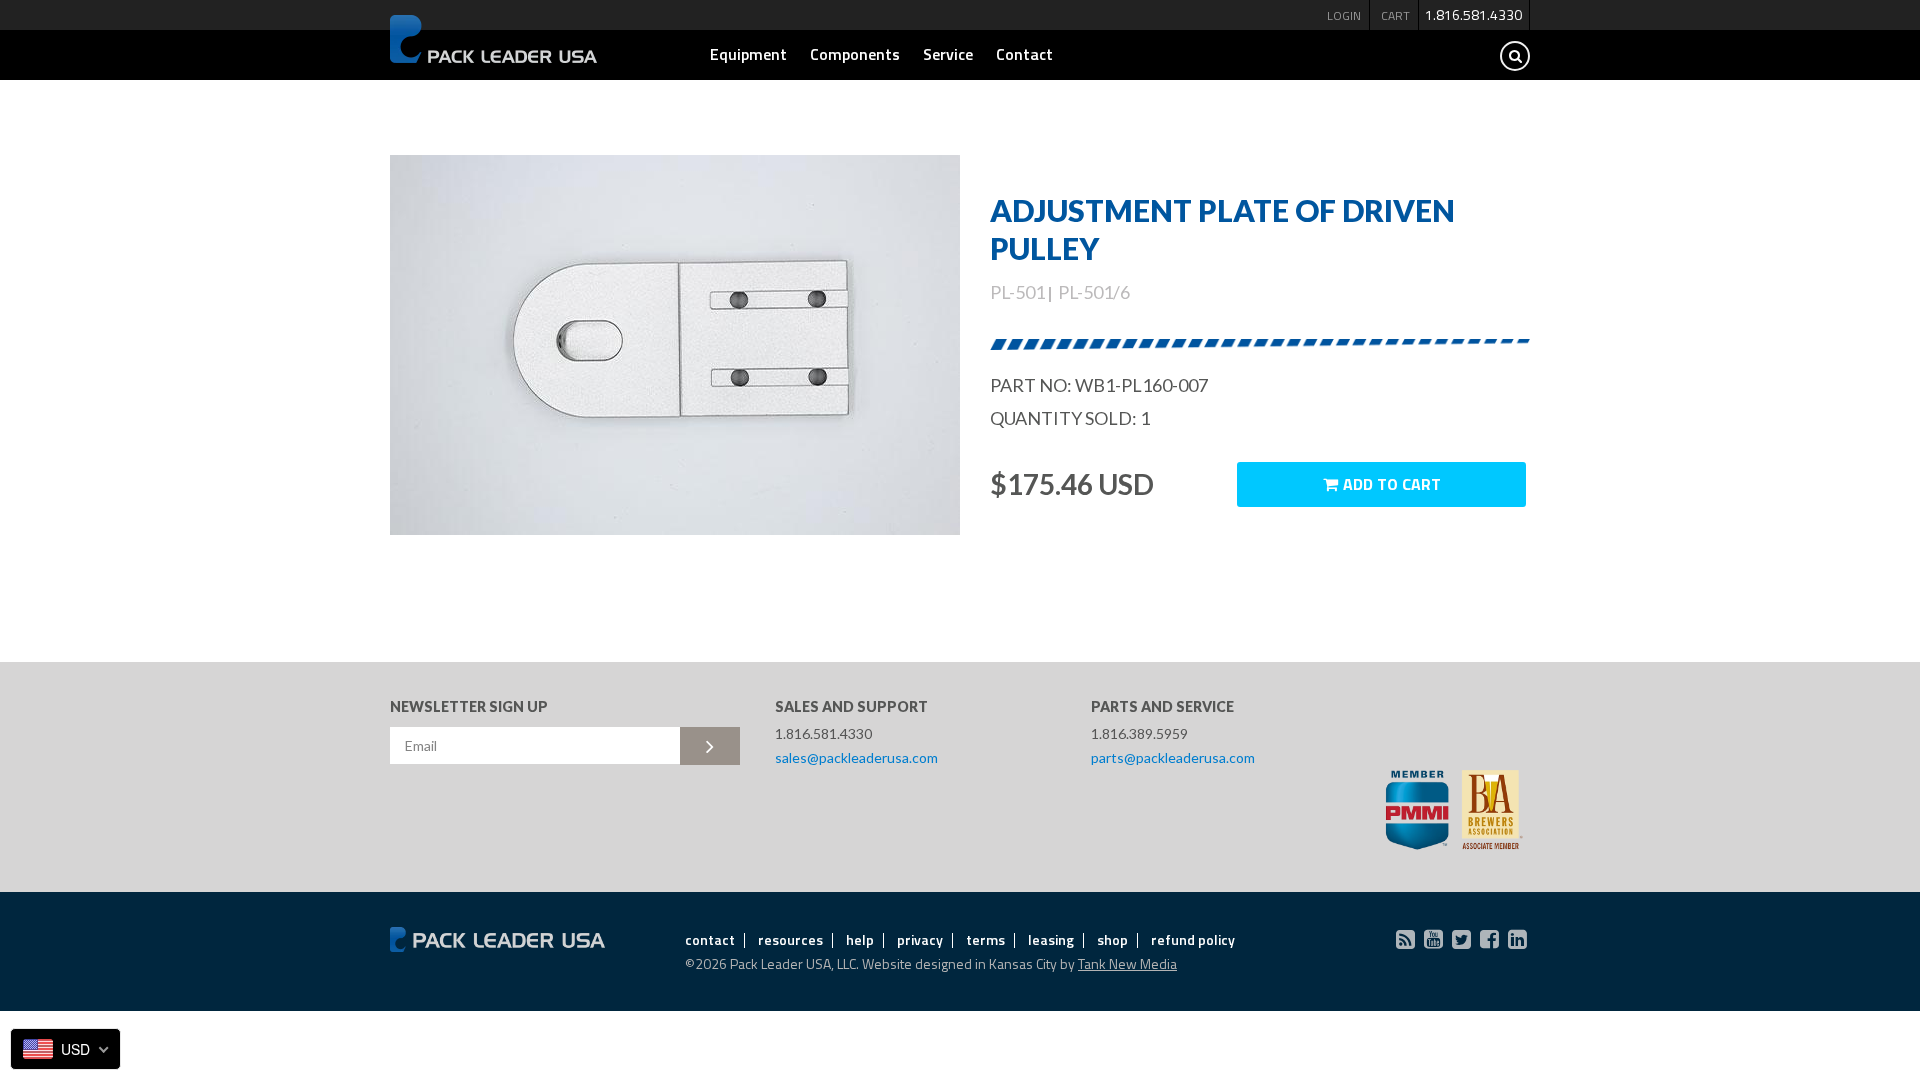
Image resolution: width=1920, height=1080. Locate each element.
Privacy (920, 939)
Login (1344, 15)
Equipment (748, 54)
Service (948, 54)
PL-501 (1017, 292)
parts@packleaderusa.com (1173, 757)
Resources (790, 939)
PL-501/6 (1094, 292)
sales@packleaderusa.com (856, 757)
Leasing (1051, 939)
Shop (1112, 939)
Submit (710, 746)
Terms (985, 939)
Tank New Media (1127, 963)
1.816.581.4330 (1473, 14)
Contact (1024, 54)
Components (855, 54)
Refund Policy (1193, 939)
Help (860, 939)
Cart (1395, 15)
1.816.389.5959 (1139, 733)
